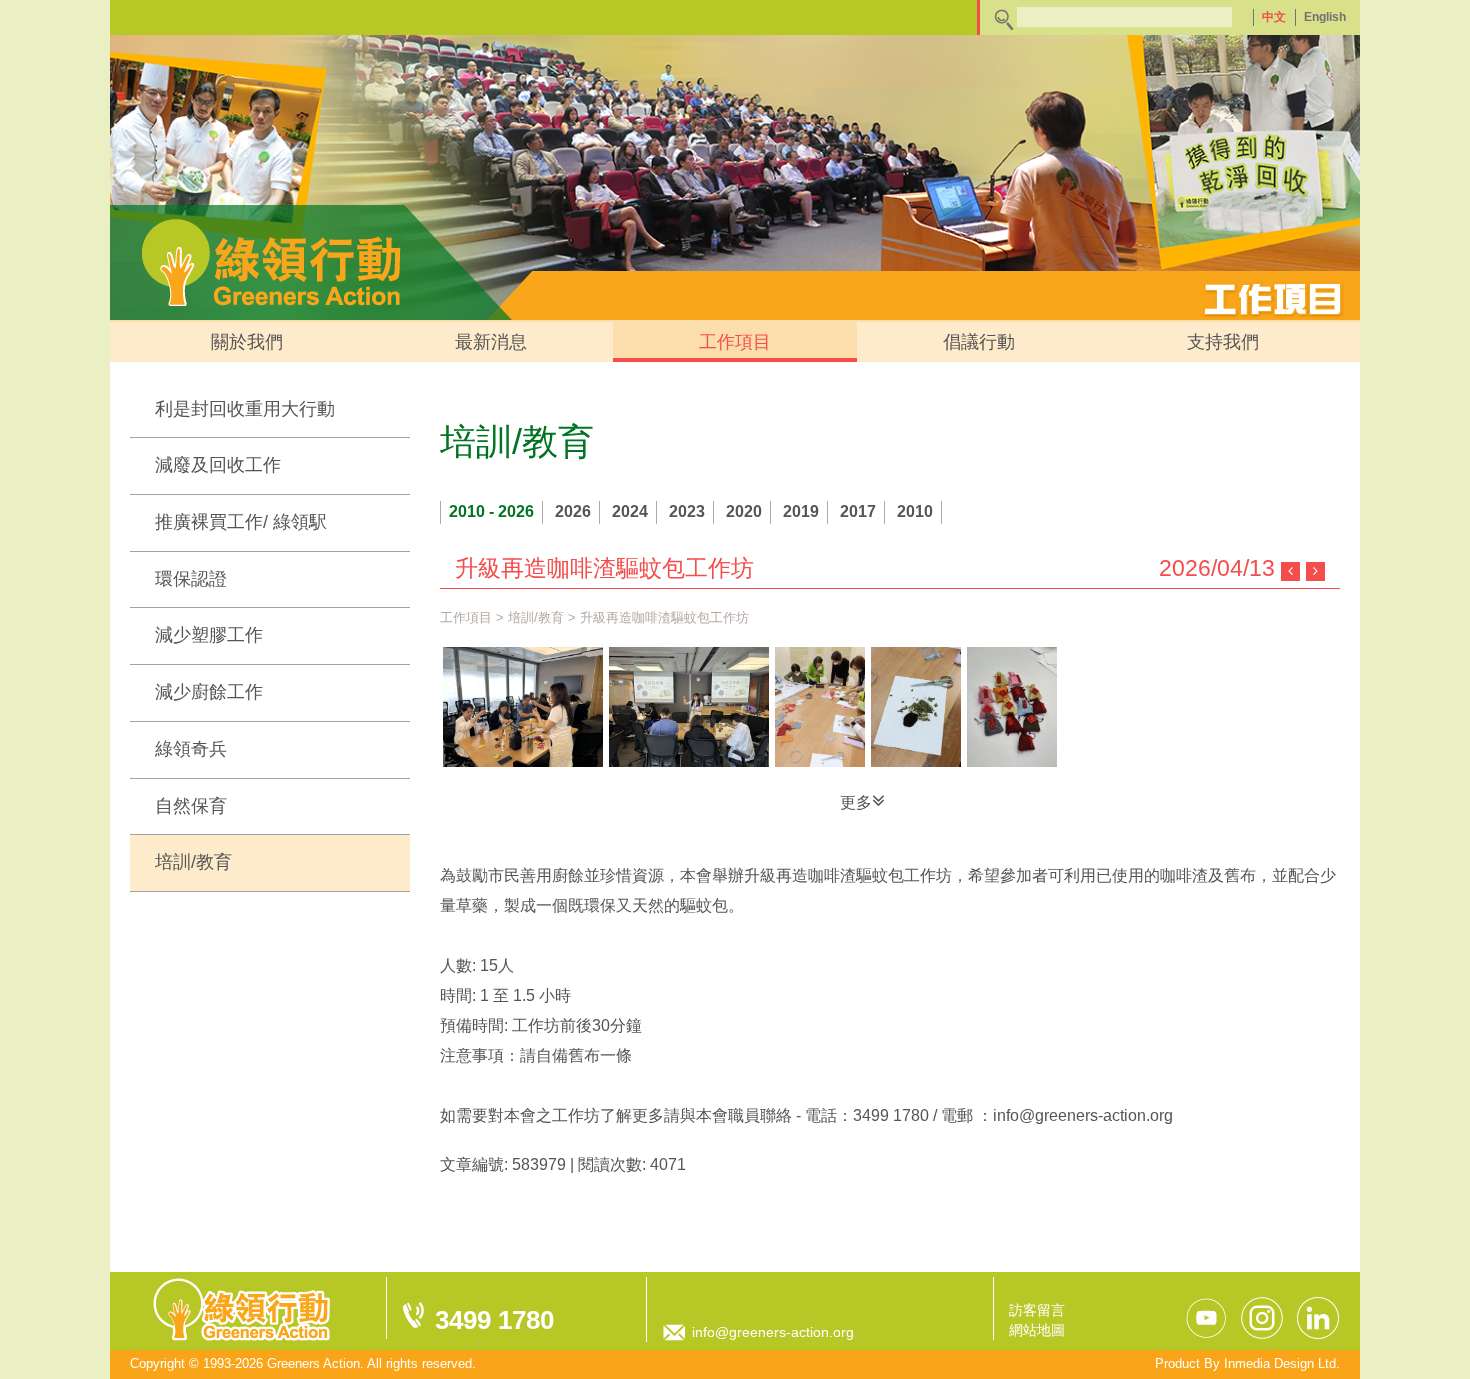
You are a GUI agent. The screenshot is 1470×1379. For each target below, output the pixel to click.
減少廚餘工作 (209, 692)
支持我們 (1223, 342)
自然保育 (191, 806)
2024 (630, 511)
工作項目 (735, 342)
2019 (801, 511)
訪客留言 (1037, 1310)
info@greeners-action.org (773, 1332)
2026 (573, 511)
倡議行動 (979, 342)
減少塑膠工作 (209, 635)
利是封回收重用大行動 (245, 409)
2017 (858, 511)
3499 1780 (494, 1320)
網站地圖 (1037, 1330)
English (1325, 17)
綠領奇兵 (191, 749)
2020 (744, 511)
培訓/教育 (193, 862)
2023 (687, 511)
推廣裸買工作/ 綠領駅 (241, 522)
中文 (1274, 17)
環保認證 (191, 579)
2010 (915, 511)
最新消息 (491, 342)
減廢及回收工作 (218, 465)
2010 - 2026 (491, 511)
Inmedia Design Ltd (1280, 1363)
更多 (856, 802)
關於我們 (247, 342)
